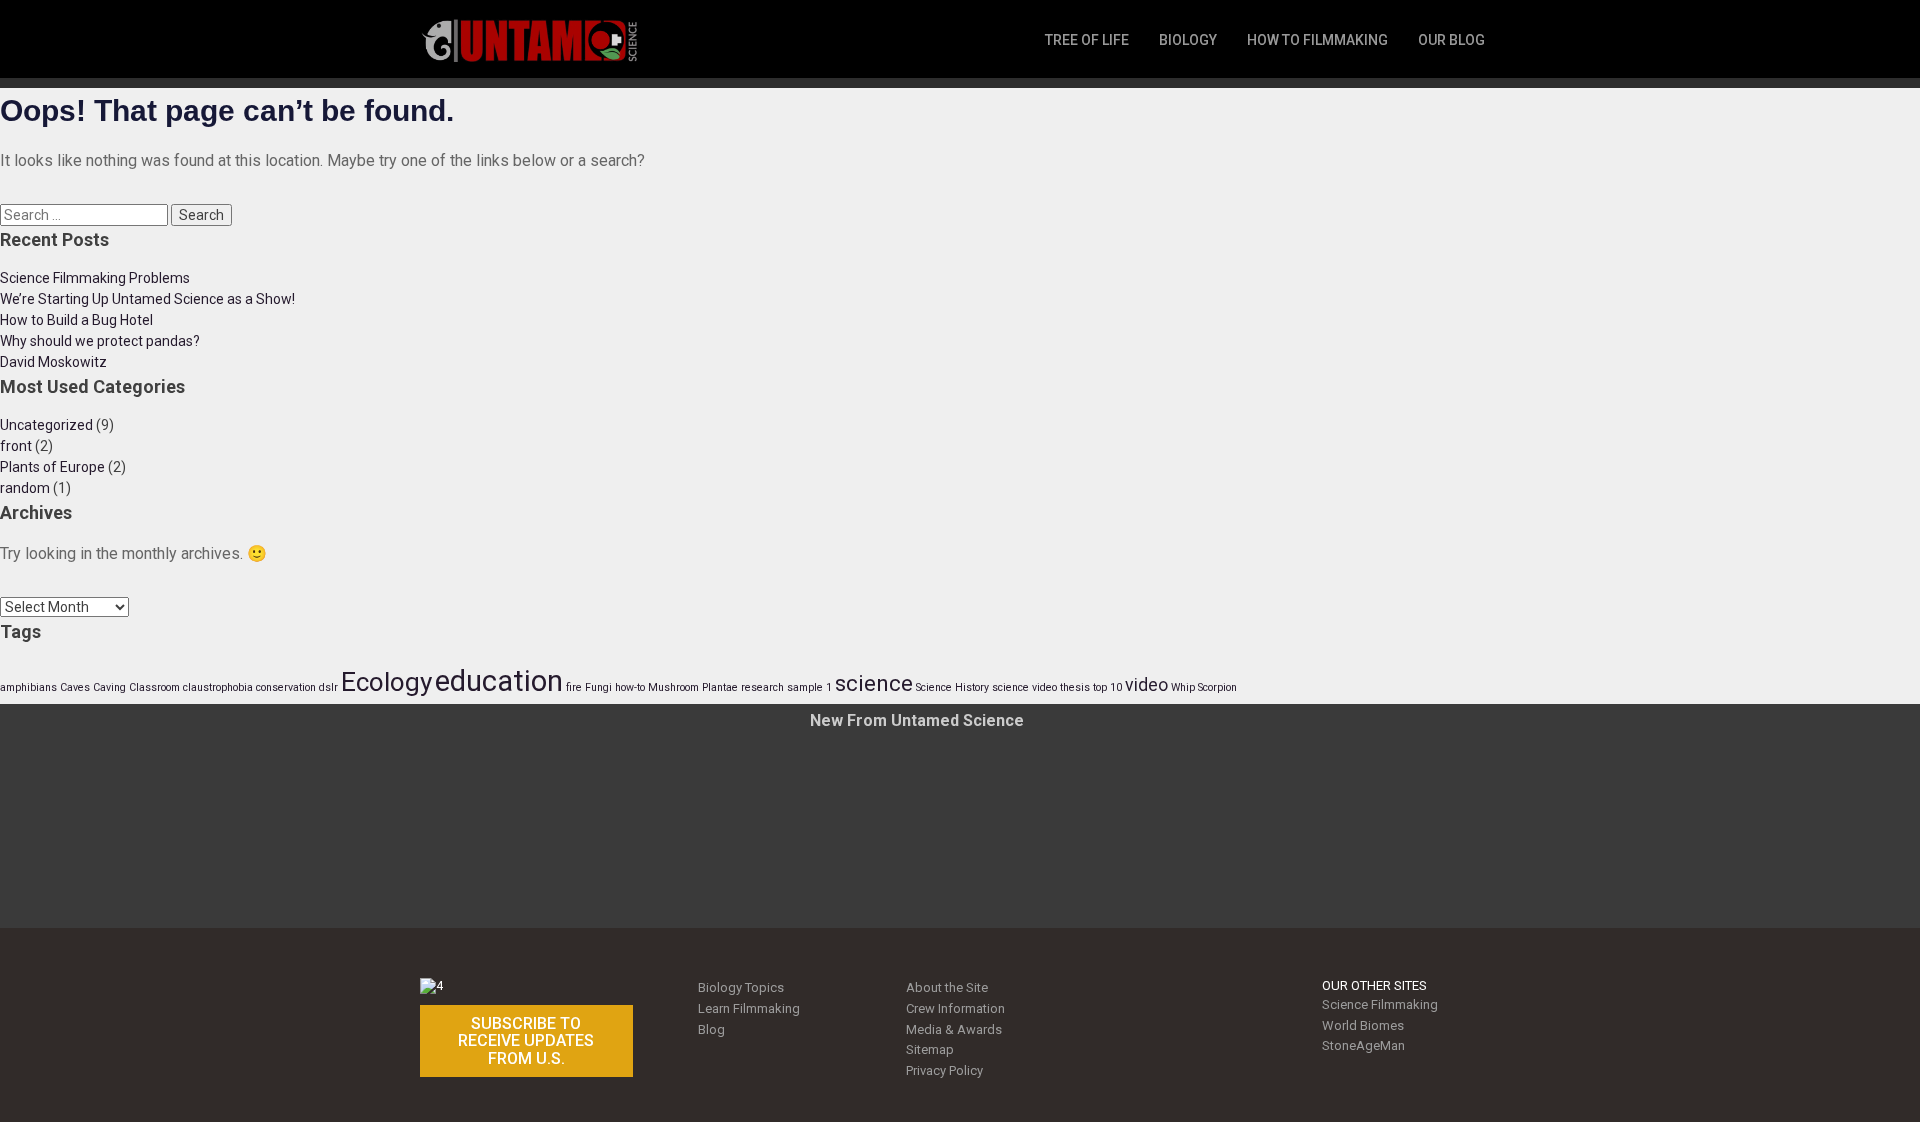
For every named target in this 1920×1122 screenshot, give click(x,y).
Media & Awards (954, 1029)
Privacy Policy (944, 1070)
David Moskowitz (53, 362)
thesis (1075, 687)
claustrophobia (218, 687)
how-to (630, 687)
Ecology (386, 682)
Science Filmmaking (1380, 1004)
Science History (952, 687)
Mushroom (673, 687)
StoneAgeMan (1363, 1045)
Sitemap (930, 1049)
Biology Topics (741, 987)
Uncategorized (46, 425)
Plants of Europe (52, 467)
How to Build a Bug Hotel (76, 320)
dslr (328, 687)
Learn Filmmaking (749, 1008)
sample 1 (809, 687)
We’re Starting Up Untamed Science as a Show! (147, 299)
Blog (711, 1029)
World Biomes (1363, 1025)
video (1146, 685)
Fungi (598, 687)
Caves (75, 687)
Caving (109, 687)
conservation (286, 687)
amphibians (28, 687)
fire (574, 687)
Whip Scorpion (1204, 687)
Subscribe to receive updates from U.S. (526, 1041)
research (762, 687)
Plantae (720, 687)
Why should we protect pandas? (100, 341)
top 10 (1107, 687)
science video (1024, 687)
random (25, 488)
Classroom (154, 687)
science (874, 683)
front (16, 446)
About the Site (947, 987)
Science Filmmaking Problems (95, 278)
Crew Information (955, 1008)
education (499, 681)
